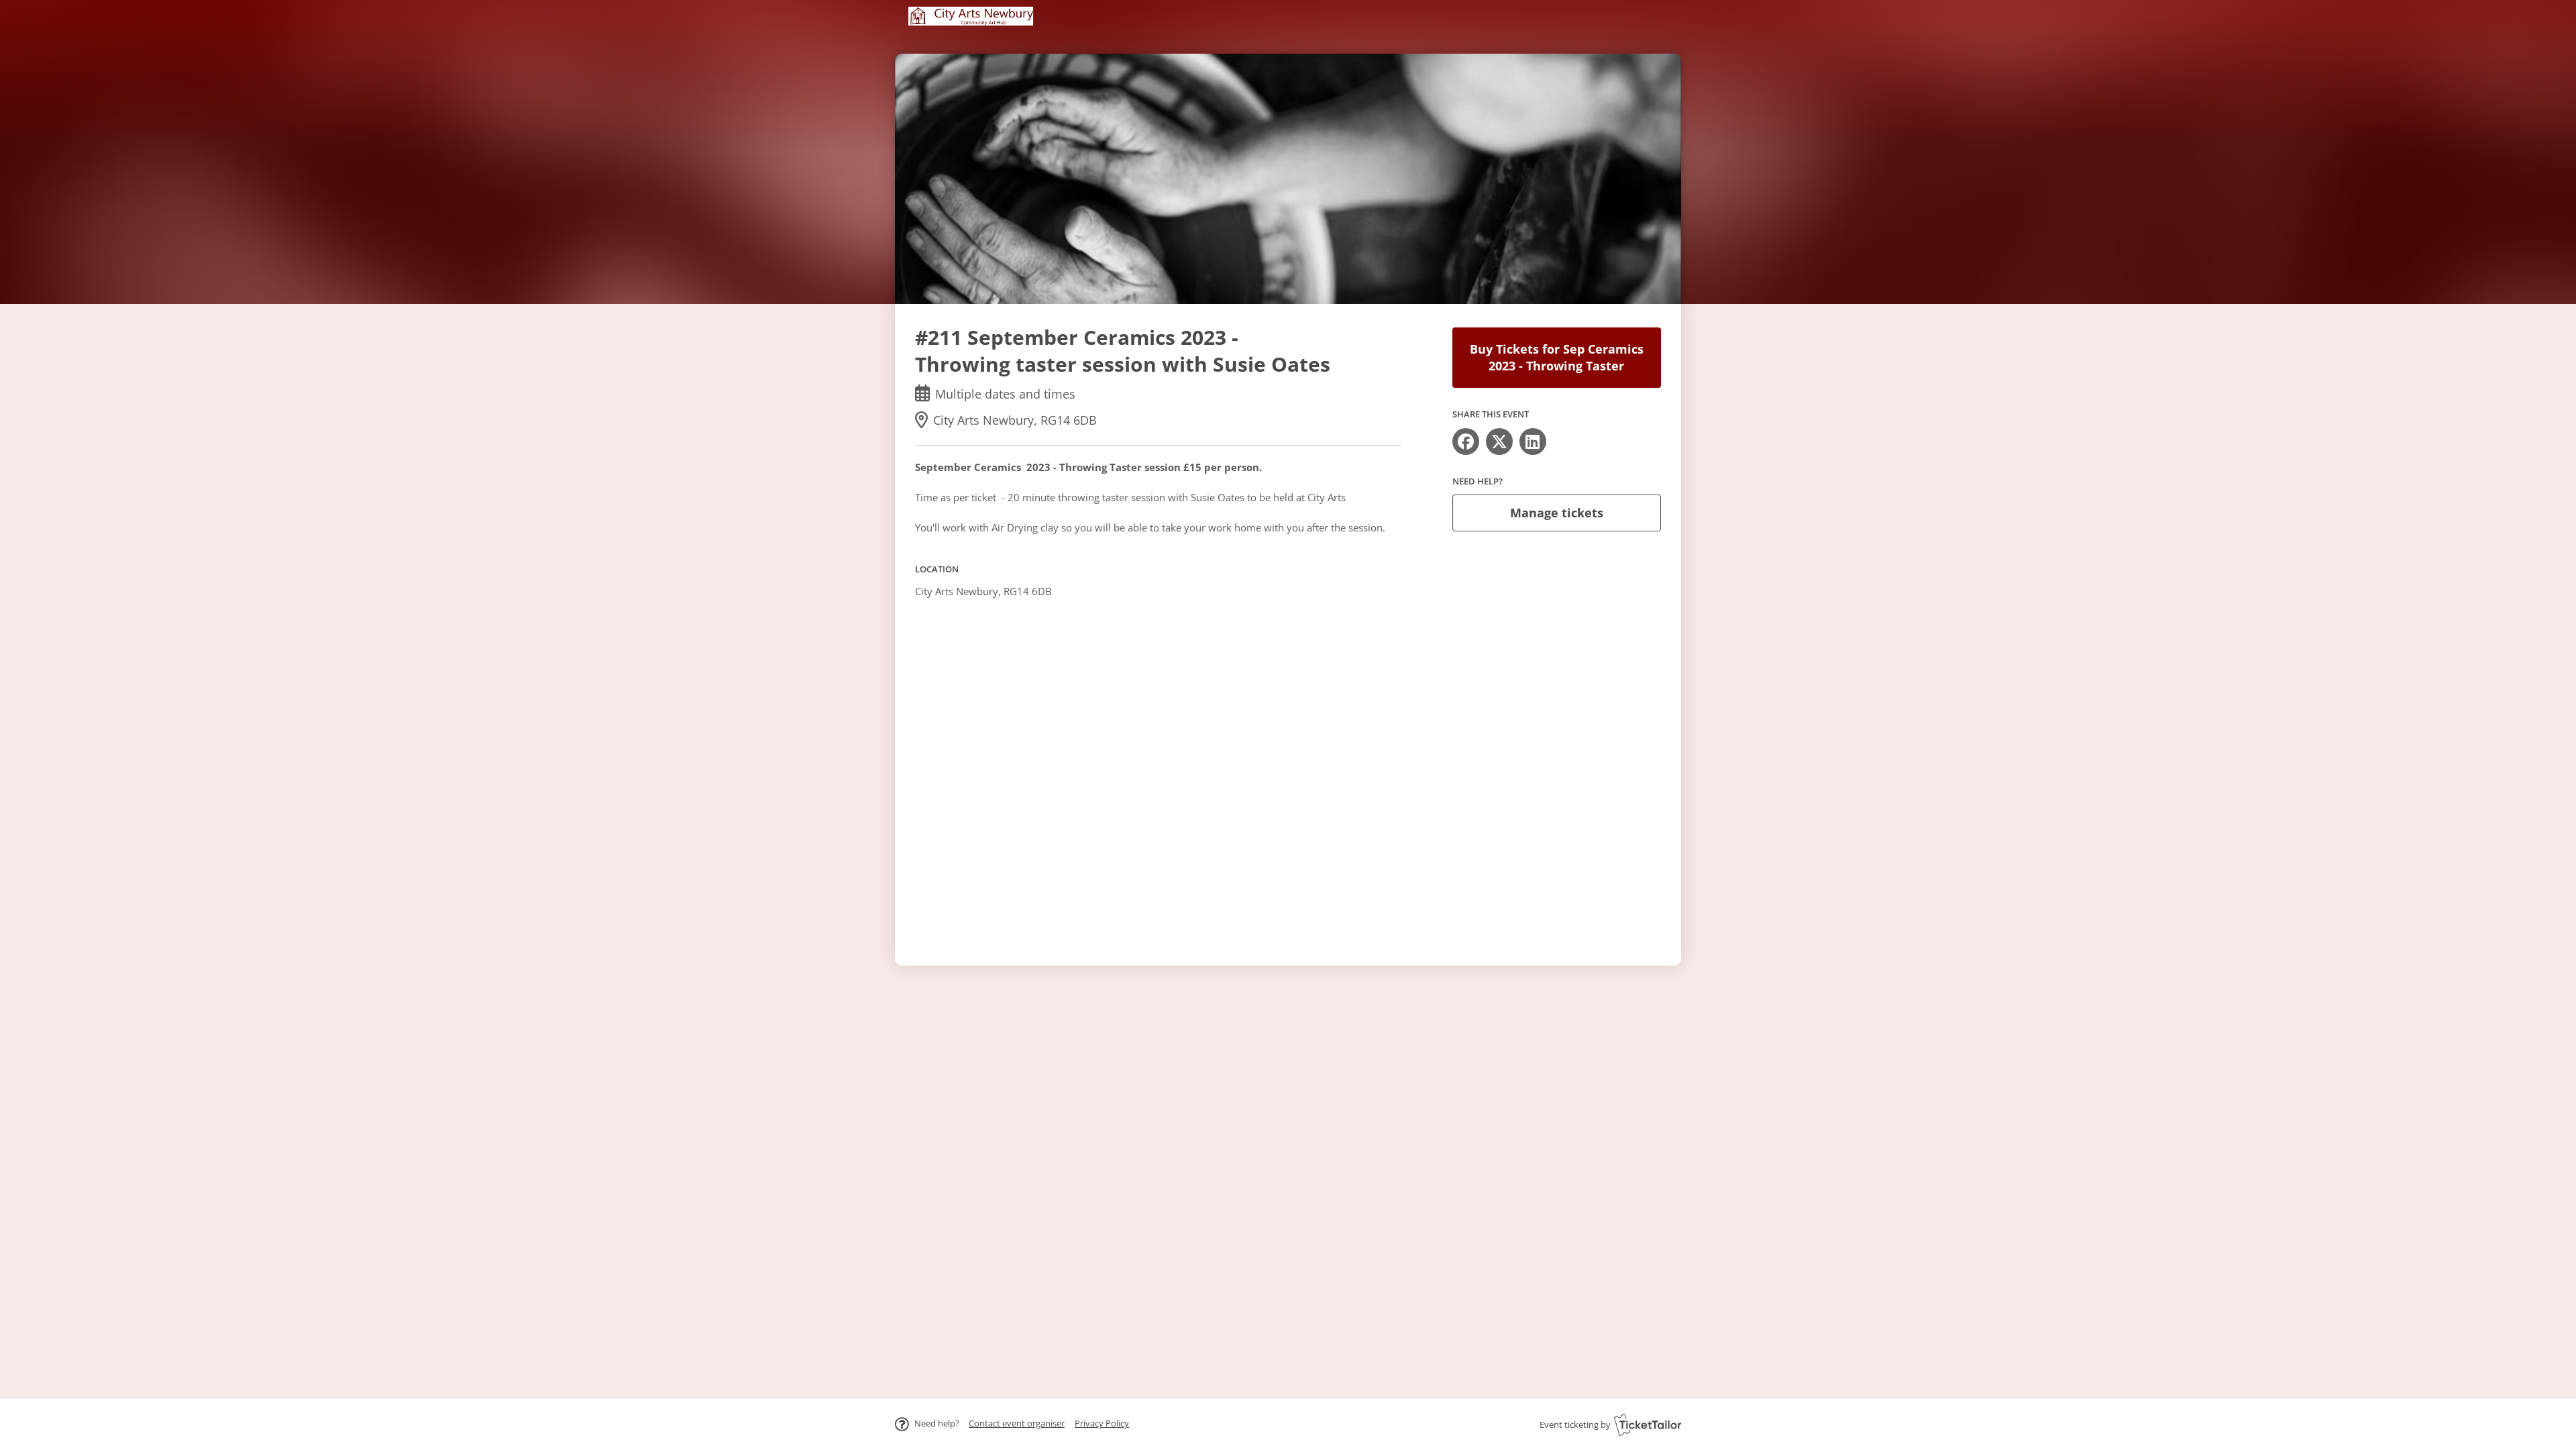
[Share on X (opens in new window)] (1499, 442)
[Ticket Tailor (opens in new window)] (1648, 1425)
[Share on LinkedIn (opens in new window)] (1533, 442)
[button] (1017, 1423)
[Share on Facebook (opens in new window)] (1466, 442)
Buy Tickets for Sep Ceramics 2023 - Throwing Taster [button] (1557, 357)
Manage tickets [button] (1557, 513)
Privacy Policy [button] (1102, 1423)
